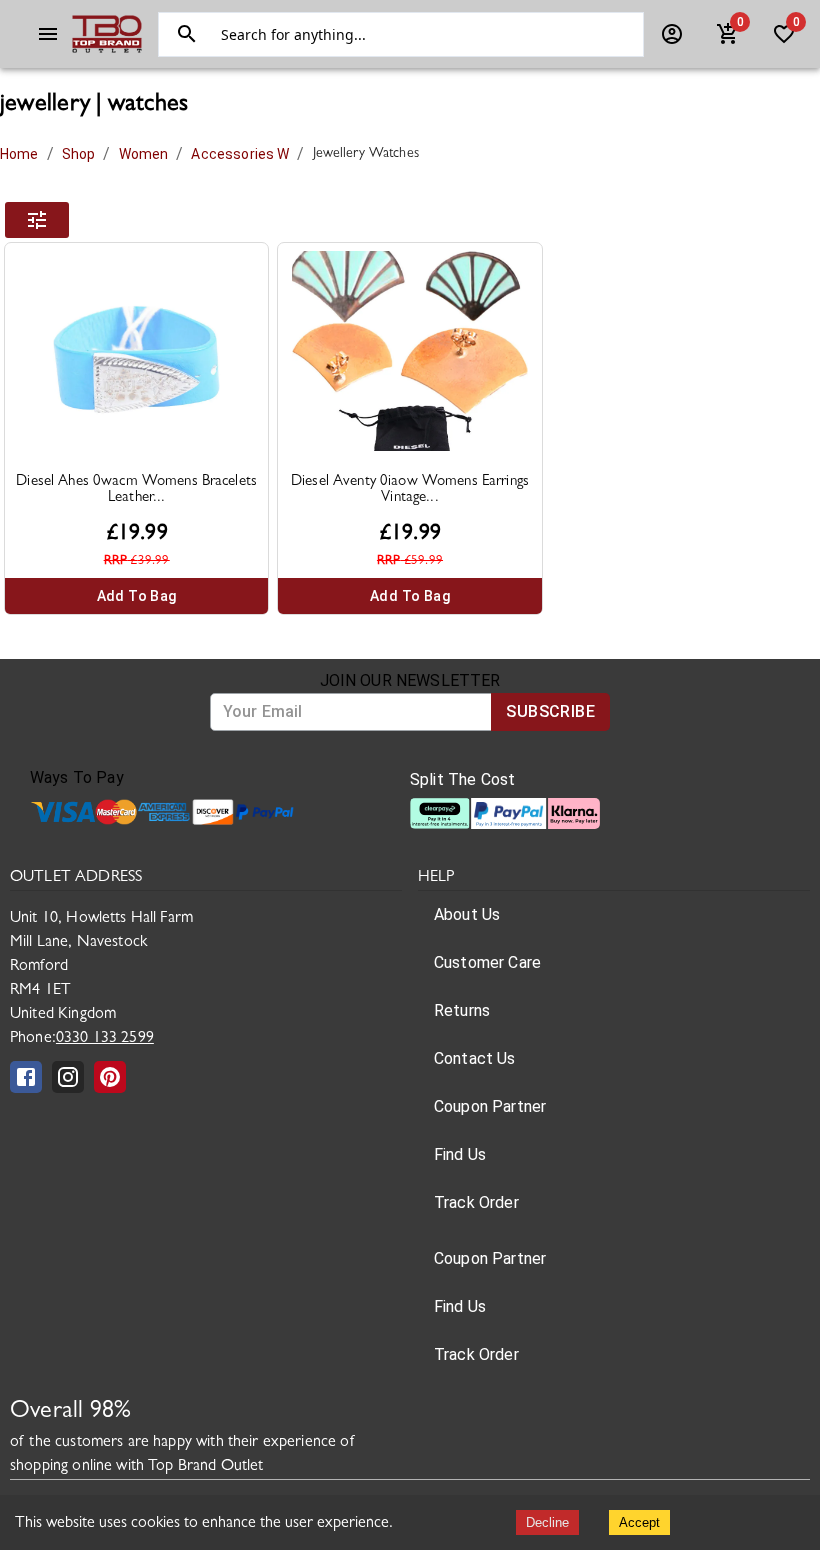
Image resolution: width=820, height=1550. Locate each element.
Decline (547, 1522)
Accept (639, 1522)
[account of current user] (48, 34)
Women (144, 154)
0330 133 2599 (105, 1039)
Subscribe (550, 711)
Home (19, 154)
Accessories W (240, 154)
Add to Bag (137, 596)
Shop (79, 154)
